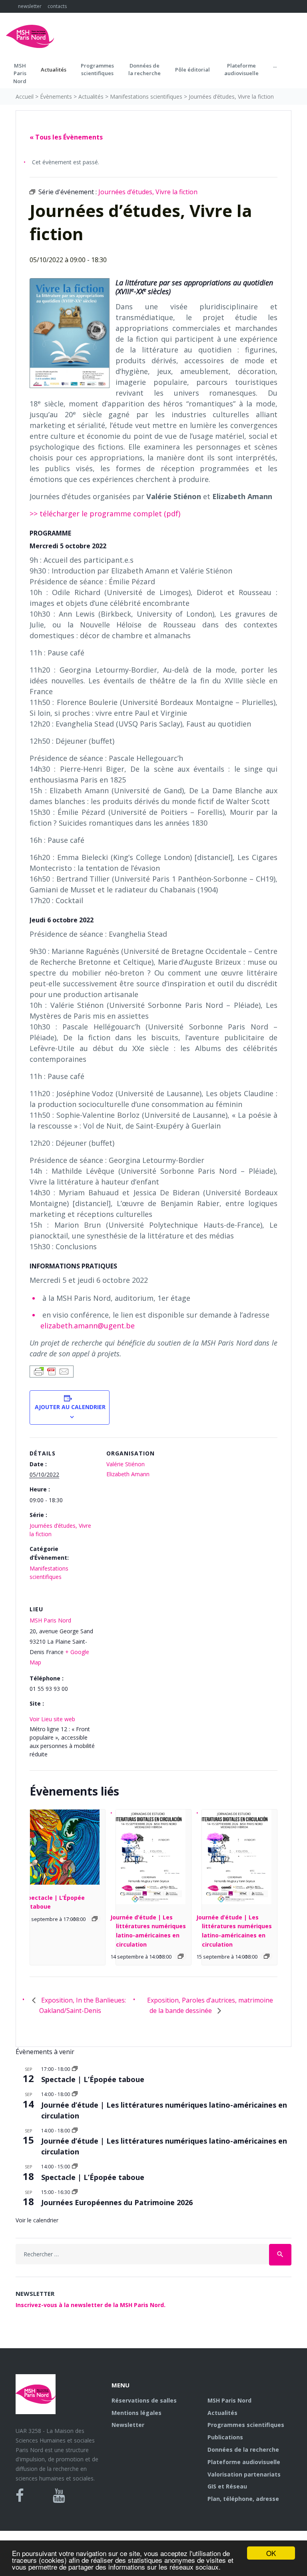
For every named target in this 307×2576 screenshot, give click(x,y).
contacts (57, 6)
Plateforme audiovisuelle (244, 2462)
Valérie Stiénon (126, 1464)
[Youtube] (59, 2496)
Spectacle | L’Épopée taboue (93, 2079)
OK (271, 2553)
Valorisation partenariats (244, 2474)
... (275, 66)
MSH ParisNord (20, 73)
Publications (225, 2437)
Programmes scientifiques (97, 70)
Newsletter (128, 2425)
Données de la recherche (243, 2450)
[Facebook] (20, 2496)
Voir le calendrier (37, 2220)
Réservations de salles (144, 2400)
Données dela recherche (145, 70)
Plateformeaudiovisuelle (241, 70)
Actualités (54, 70)
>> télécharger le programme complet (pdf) (105, 514)
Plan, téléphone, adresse (243, 2499)
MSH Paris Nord (50, 1620)
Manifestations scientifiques (146, 97)
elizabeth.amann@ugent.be (88, 1326)
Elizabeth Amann (128, 1474)
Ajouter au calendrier (70, 1407)
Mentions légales (137, 2413)
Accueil (25, 97)
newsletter (30, 6)
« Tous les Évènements (66, 137)
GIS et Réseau (227, 2486)
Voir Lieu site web (52, 1719)
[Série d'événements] (95, 1919)
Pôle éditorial (192, 70)
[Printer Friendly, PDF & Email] (52, 1371)
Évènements (56, 97)
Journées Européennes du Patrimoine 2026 (117, 2202)
